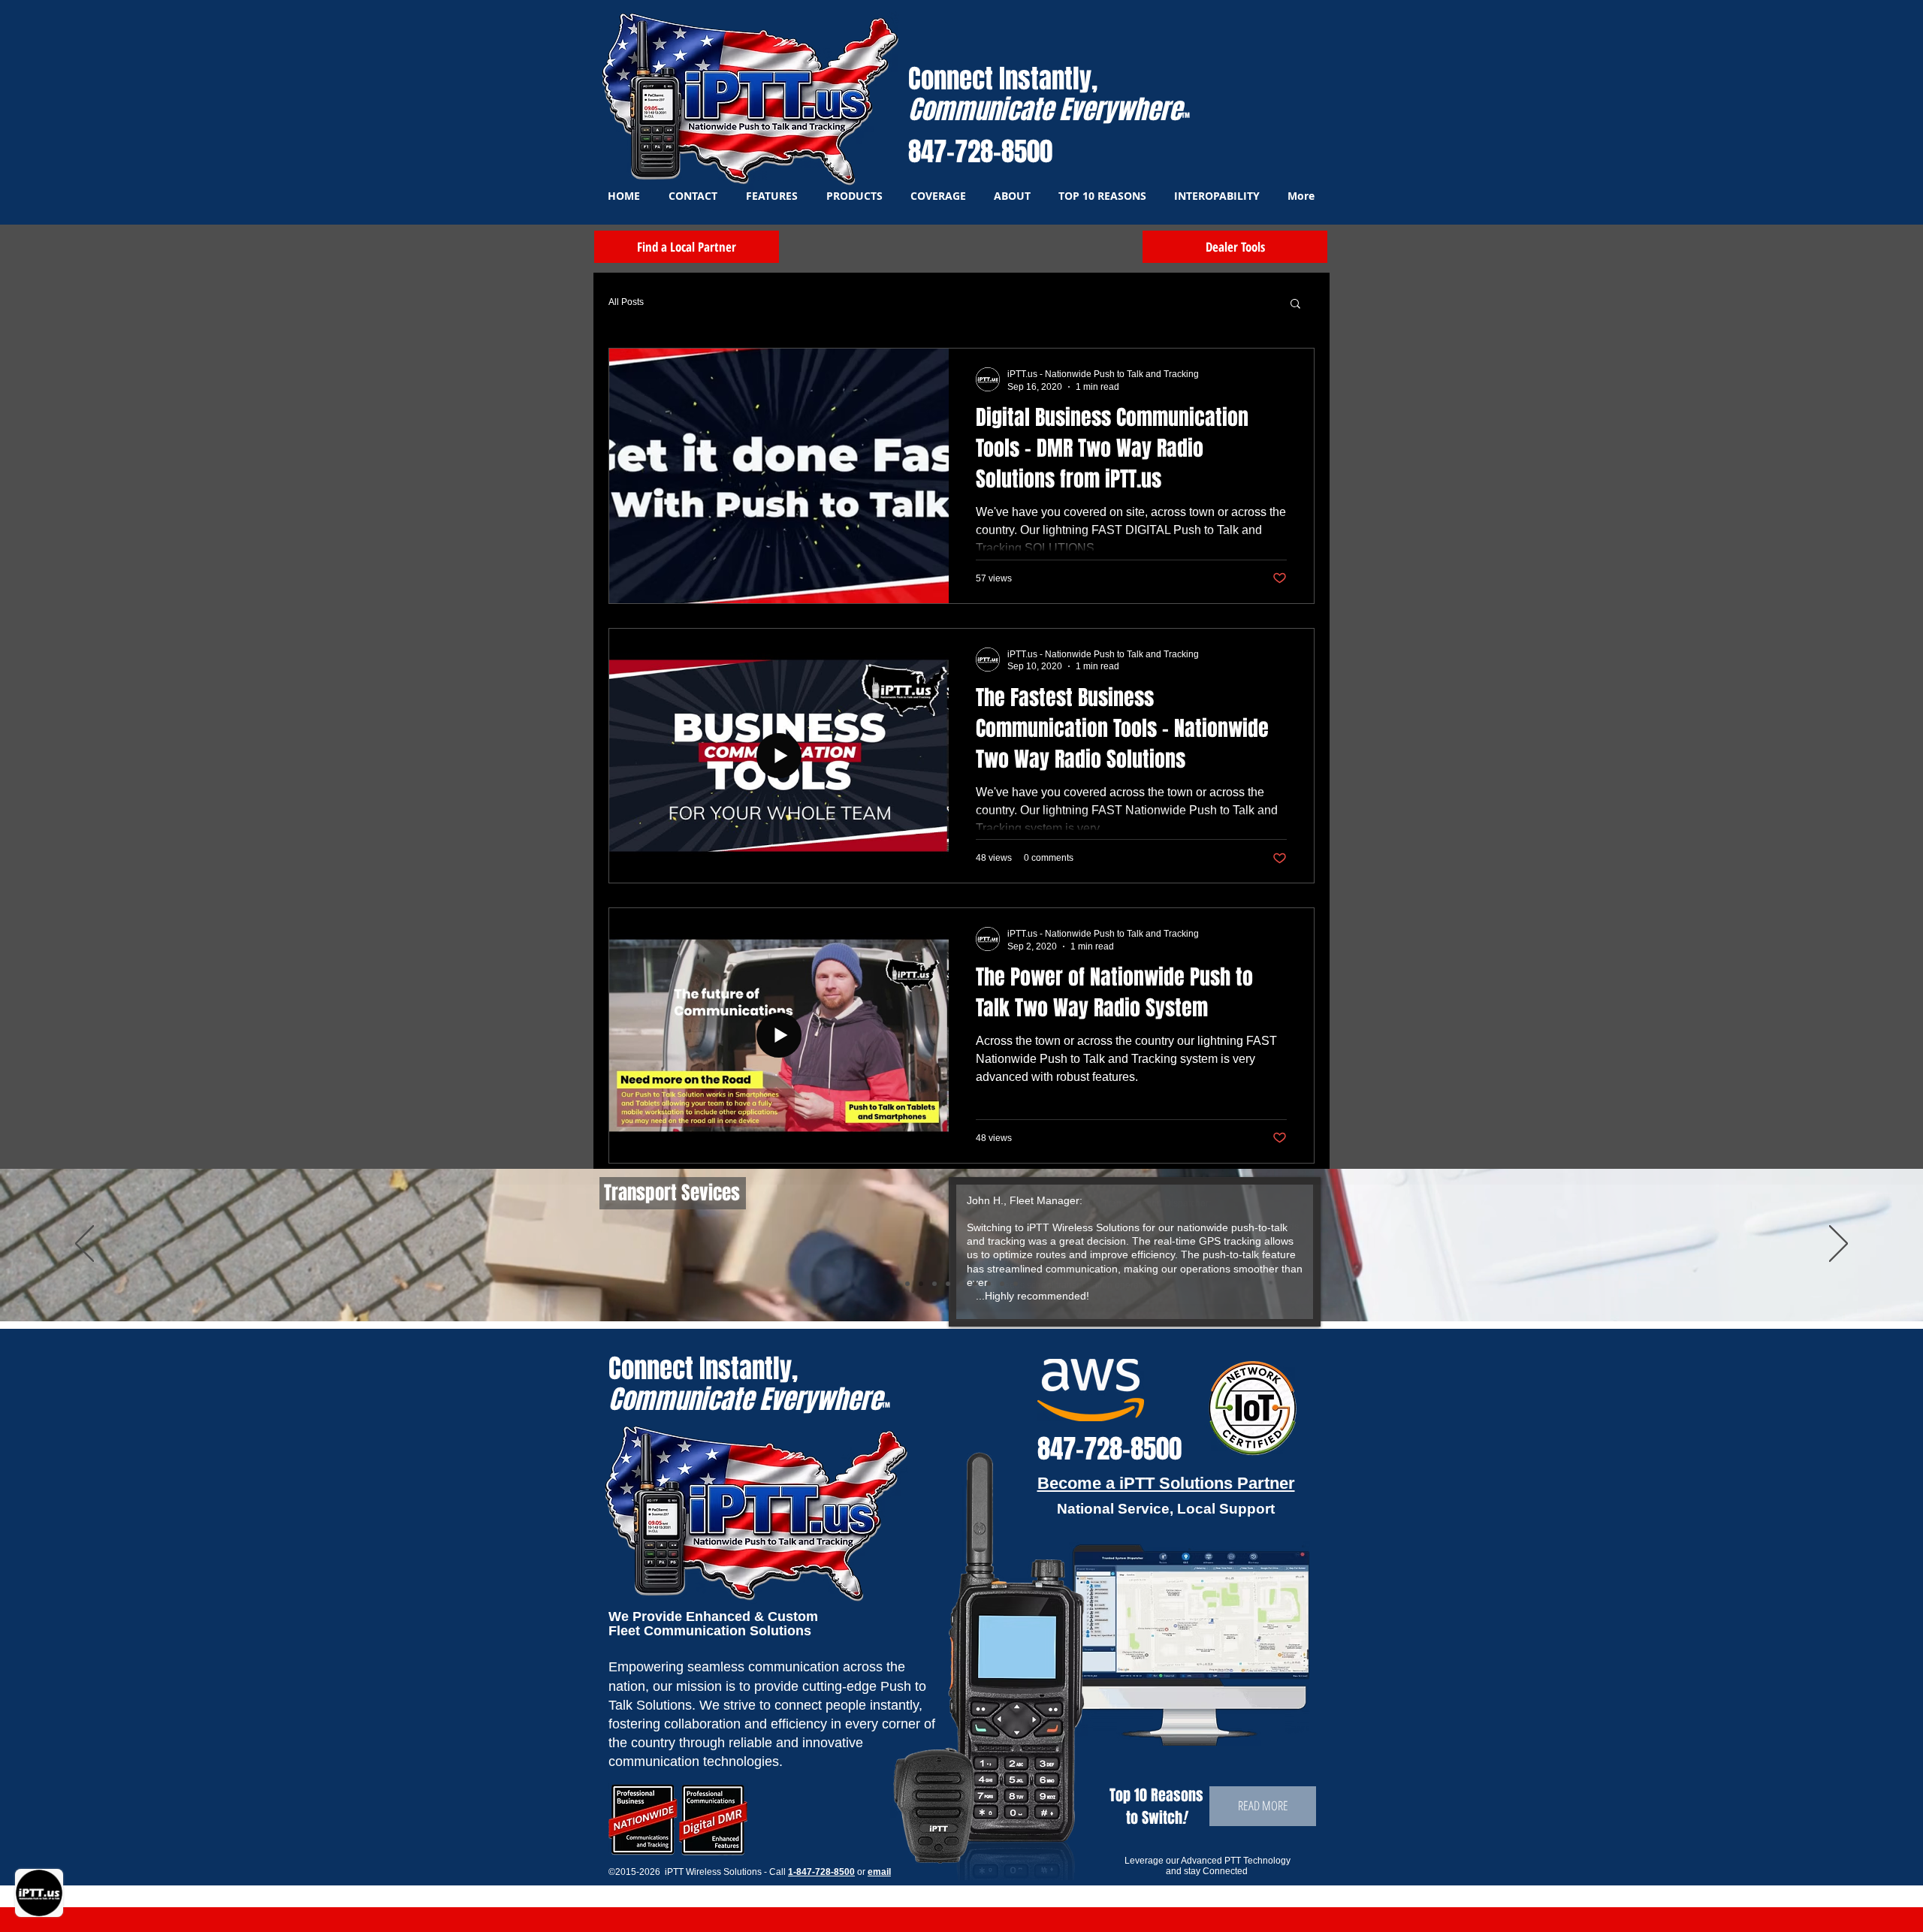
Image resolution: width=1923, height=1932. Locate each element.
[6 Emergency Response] (975, 1284)
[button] (1295, 305)
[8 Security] (1002, 1284)
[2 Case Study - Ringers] (1016, 1284)
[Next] (1838, 1245)
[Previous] (85, 1245)
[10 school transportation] (907, 1284)
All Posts (626, 302)
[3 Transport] (921, 1284)
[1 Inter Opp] (948, 1284)
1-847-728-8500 (821, 1872)
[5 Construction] (961, 1284)
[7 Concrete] (989, 1284)
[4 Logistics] (934, 1284)
